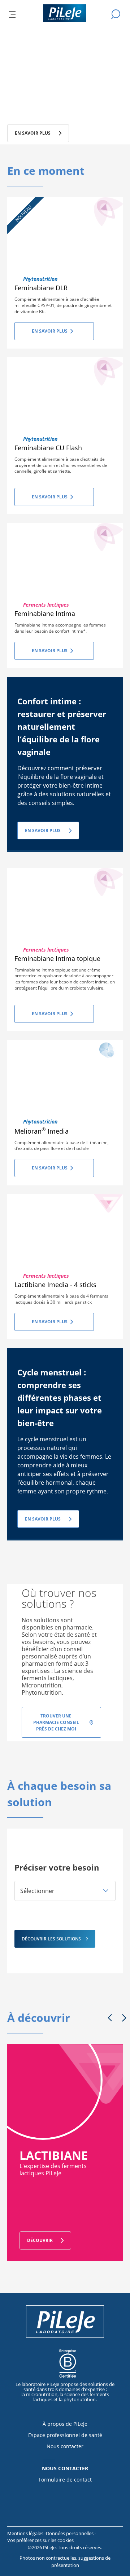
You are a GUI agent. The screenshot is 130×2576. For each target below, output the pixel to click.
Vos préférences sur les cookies (40, 2540)
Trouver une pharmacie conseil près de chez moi (56, 1722)
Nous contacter (65, 2446)
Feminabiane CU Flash (48, 448)
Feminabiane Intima (45, 614)
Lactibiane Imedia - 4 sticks (55, 1285)
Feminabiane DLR (41, 288)
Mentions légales (26, 2533)
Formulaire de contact (65, 2480)
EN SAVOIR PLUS (43, 830)
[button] (65, 1891)
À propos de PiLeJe (65, 2424)
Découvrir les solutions (51, 1939)
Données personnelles (70, 2533)
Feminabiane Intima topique (57, 958)
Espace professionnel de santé (65, 2435)
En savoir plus (50, 331)
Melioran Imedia (42, 1131)
